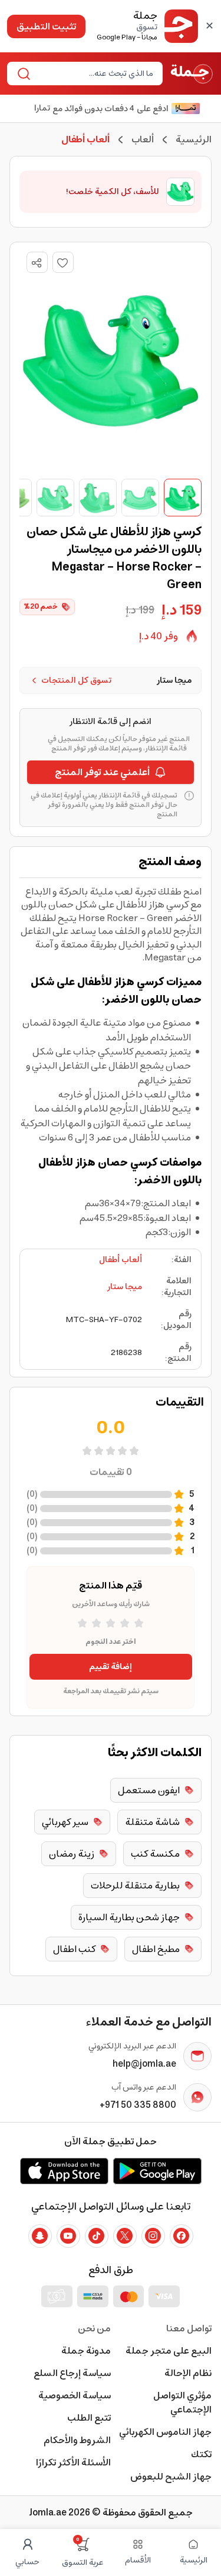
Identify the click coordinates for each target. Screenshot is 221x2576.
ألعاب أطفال (121, 1260)
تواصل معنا (189, 2328)
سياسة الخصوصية (75, 2395)
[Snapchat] (40, 2236)
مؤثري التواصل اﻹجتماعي (182, 2403)
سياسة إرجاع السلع (72, 2373)
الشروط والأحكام (77, 2440)
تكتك (201, 2454)
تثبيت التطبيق (46, 26)
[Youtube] (68, 2236)
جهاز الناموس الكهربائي (165, 2432)
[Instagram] (153, 2236)
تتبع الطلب (89, 2418)
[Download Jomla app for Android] (157, 2171)
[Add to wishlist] (63, 262)
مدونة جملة (86, 2351)
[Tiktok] (97, 2236)
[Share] (37, 263)
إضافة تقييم (111, 1667)
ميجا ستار (125, 1287)
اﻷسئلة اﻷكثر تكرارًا (73, 2462)
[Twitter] (125, 2236)
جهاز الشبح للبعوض (171, 2477)
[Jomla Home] (192, 74)
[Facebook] (182, 2236)
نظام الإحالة (188, 2373)
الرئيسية (194, 139)
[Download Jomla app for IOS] (64, 2171)
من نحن (94, 2328)
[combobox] (95, 74)
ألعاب (143, 139)
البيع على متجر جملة (169, 2351)
